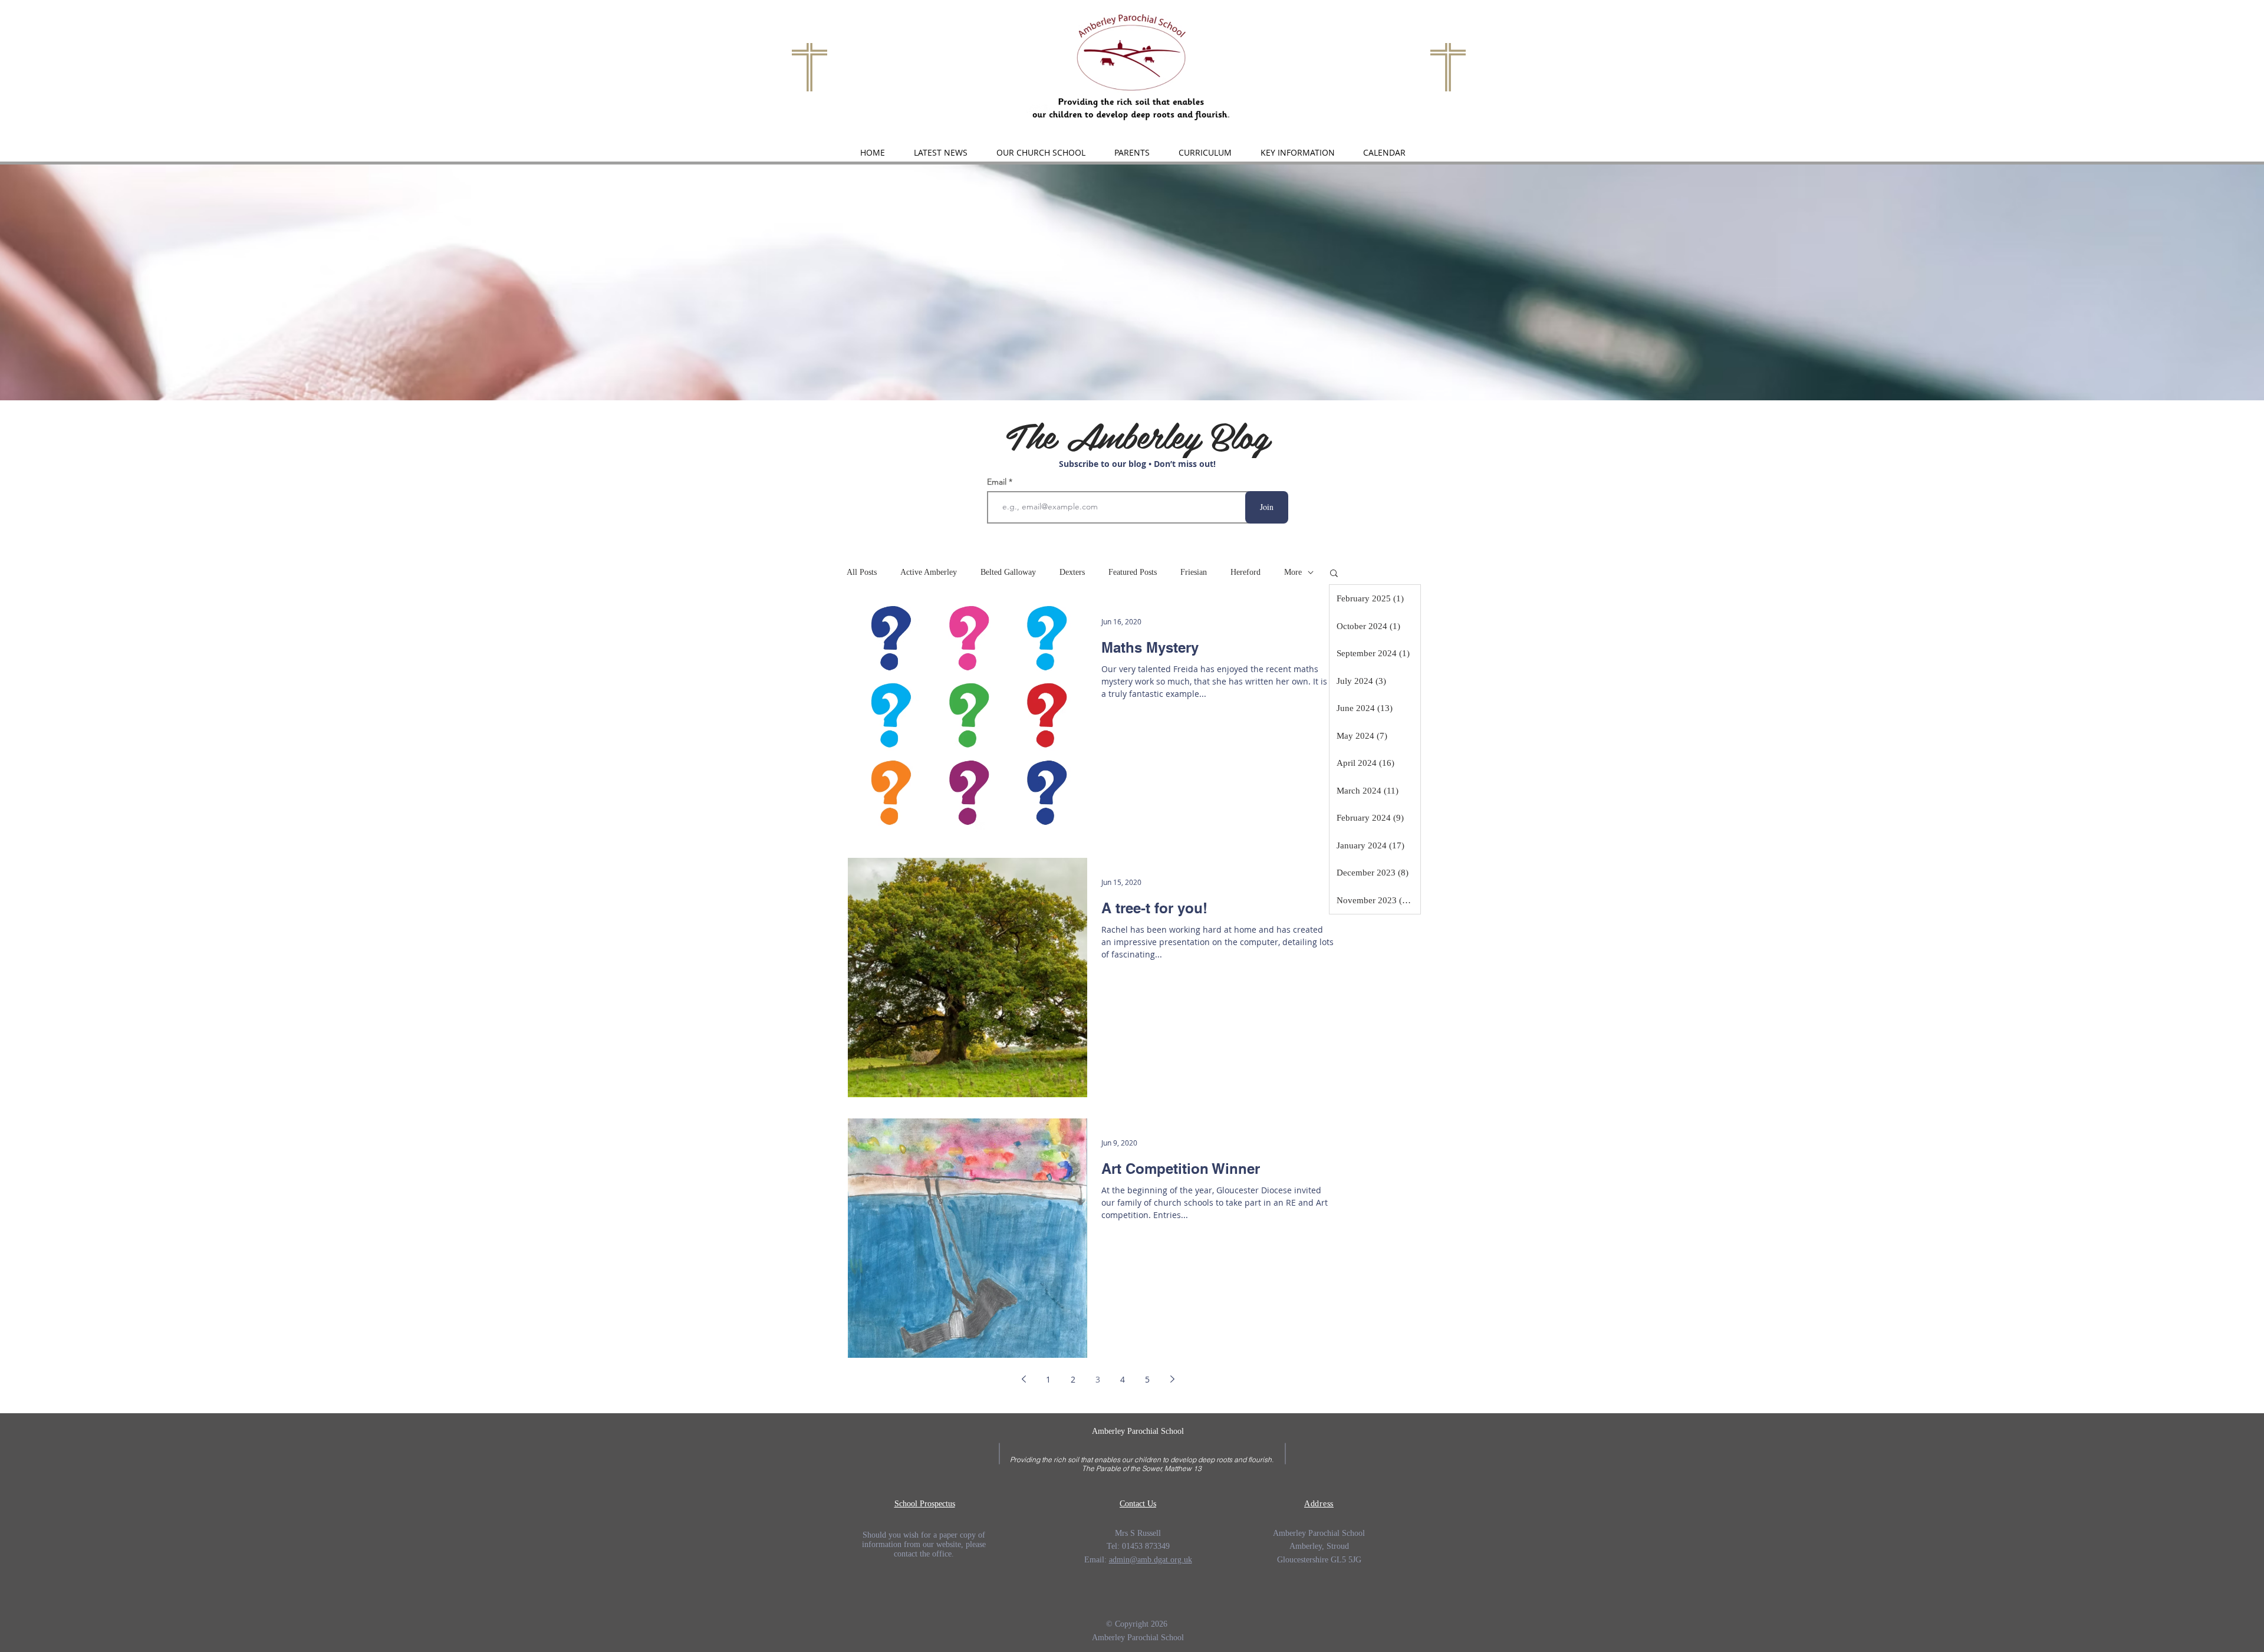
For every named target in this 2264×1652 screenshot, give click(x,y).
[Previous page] (1024, 1379)
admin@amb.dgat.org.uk (1151, 1560)
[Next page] (1172, 1379)
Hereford (1245, 572)
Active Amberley (929, 572)
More (1293, 572)
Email (998, 482)
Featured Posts (1133, 572)
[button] (1041, 153)
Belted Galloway (1008, 572)
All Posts (862, 572)
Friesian (1194, 572)
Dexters (1072, 572)
